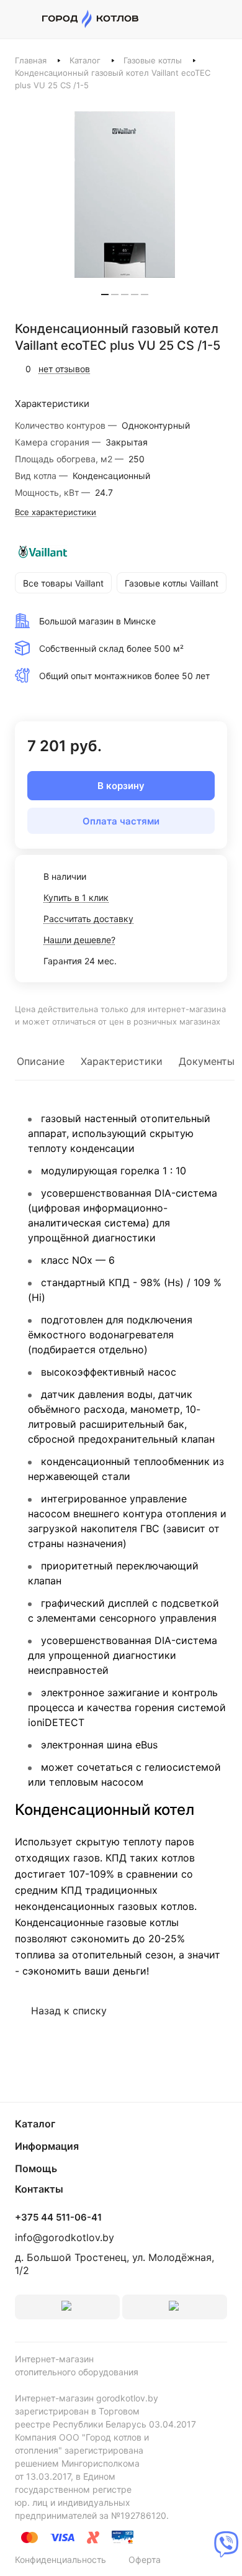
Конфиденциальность (60, 2560)
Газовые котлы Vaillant (172, 583)
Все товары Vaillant (63, 583)
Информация (47, 2146)
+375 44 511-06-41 (58, 2217)
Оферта (145, 2560)
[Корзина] (221, 19)
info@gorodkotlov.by (65, 2237)
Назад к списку (69, 2011)
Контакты (39, 2189)
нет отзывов (64, 369)
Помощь (36, 2168)
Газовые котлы (153, 60)
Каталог (85, 60)
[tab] (105, 295)
